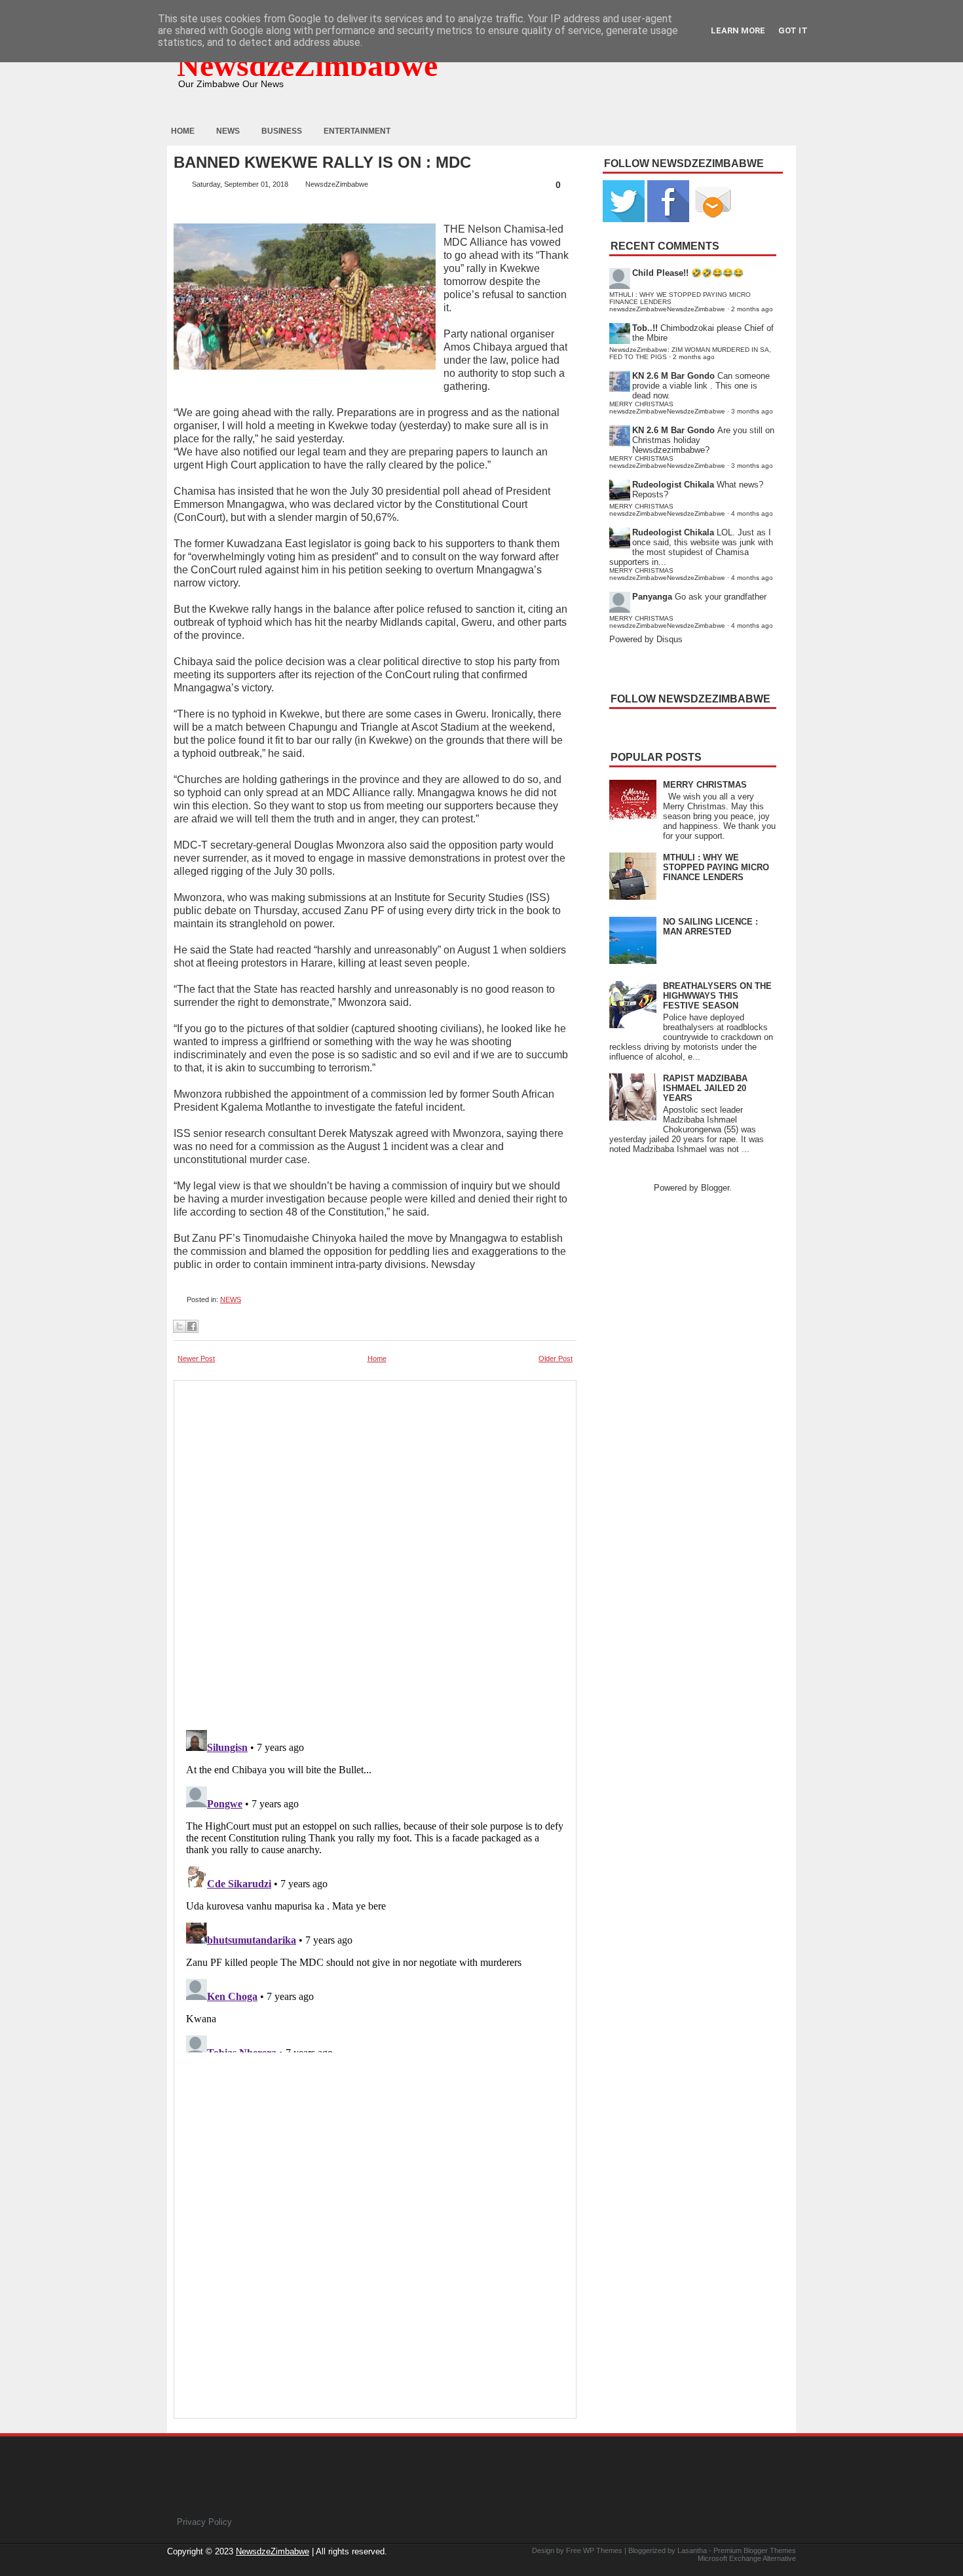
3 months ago (752, 411)
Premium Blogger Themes (755, 2550)
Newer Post (196, 1358)
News (228, 131)
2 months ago (752, 309)
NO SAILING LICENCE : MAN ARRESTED (710, 927)
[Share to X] (179, 1326)
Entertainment (357, 131)
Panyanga (652, 597)
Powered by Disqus (646, 639)
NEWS (231, 1299)
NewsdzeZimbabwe (307, 65)
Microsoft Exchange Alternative (747, 2558)
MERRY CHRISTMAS (705, 785)
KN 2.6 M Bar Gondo (673, 376)
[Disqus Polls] (375, 1551)
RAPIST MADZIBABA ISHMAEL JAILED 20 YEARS (705, 1088)
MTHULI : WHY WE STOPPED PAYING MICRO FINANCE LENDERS (716, 867)
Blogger (715, 1188)
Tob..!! (645, 328)
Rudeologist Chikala (673, 485)
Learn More (738, 30)
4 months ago (752, 513)
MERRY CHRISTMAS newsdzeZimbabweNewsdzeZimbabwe (667, 408)
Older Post (556, 1358)
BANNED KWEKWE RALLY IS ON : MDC (322, 163)
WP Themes (603, 2550)
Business (282, 131)
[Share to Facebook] (192, 1326)
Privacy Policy (204, 2522)
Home (183, 131)
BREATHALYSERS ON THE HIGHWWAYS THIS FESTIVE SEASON (717, 996)
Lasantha (692, 2550)
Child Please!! (660, 273)
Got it (793, 30)
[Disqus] (375, 1889)
